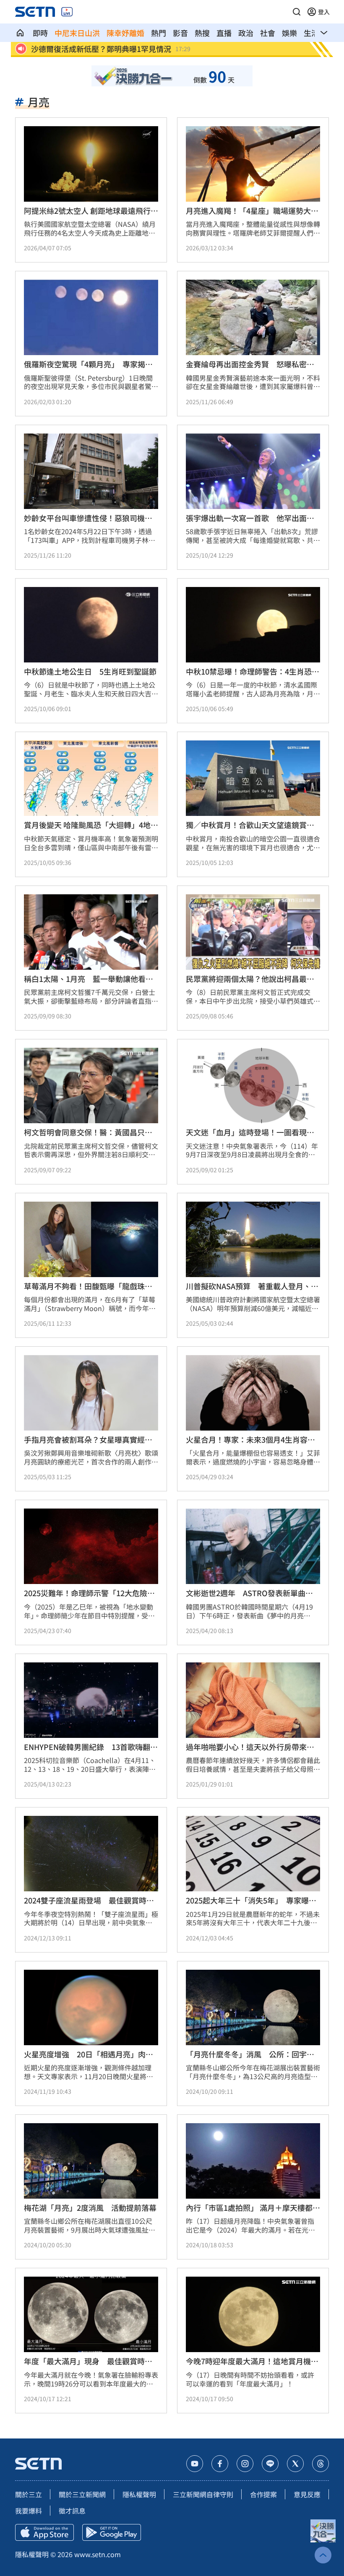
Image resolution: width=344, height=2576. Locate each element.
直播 (224, 33)
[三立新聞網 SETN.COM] (20, 33)
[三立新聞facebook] (220, 2464)
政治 (246, 33)
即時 (40, 33)
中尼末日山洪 (77, 33)
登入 (324, 12)
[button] (297, 12)
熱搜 (202, 33)
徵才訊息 (72, 2511)
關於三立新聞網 (82, 2494)
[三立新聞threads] (321, 2464)
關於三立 (29, 2494)
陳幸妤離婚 (125, 33)
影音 (180, 33)
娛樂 (289, 33)
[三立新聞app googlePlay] (112, 2532)
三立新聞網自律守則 (203, 2494)
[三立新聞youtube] (195, 2464)
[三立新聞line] (270, 2464)
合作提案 (263, 2494)
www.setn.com (98, 2554)
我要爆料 (29, 2511)
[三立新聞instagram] (245, 2464)
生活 (311, 33)
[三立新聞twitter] (295, 2464)
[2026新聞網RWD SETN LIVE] (67, 12)
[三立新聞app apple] (44, 2532)
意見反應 (307, 2494)
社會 (268, 33)
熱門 (159, 33)
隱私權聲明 (139, 2494)
